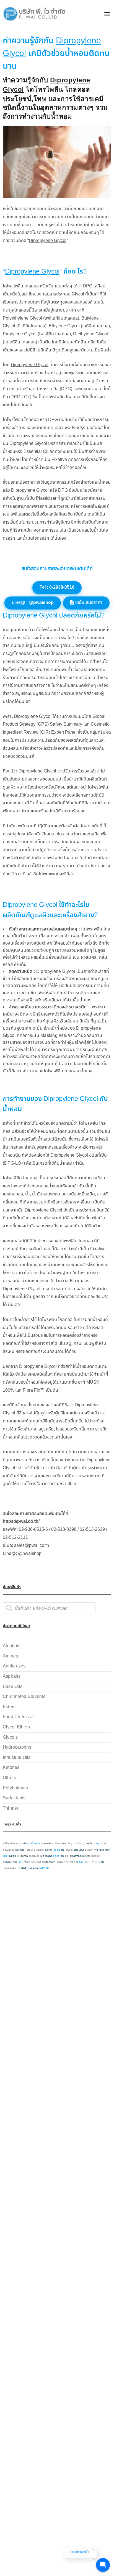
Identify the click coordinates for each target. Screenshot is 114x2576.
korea (24, 1856)
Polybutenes (15, 1788)
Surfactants (14, 1798)
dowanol (8, 1850)
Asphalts (12, 1676)
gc (63, 1850)
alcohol (21, 1844)
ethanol (20, 1850)
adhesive (9, 1844)
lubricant (46, 1856)
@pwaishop (30, 1554)
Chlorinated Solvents (24, 1697)
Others (9, 1778)
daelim (89, 1844)
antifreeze (33, 1844)
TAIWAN (62, 1862)
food (57, 1850)
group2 (79, 1850)
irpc (5, 1856)
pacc (56, 1856)
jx (18, 1856)
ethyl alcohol (35, 1850)
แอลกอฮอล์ (10, 1869)
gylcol (89, 1850)
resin (27, 1862)
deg (97, 1844)
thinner (73, 1862)
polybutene (10, 1862)
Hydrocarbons (17, 1747)
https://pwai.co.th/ (21, 1522)
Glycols (10, 1737)
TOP (87, 1862)
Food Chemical (18, 1717)
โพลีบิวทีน (45, 1869)
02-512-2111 (15, 1538)
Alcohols (12, 1646)
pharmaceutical (80, 1856)
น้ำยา (94, 1862)
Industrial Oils (17, 1758)
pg (67, 1856)
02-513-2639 (92, 1530)
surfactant (49, 1862)
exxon (49, 1850)
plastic (96, 1856)
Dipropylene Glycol (48, 241)
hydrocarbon (102, 1850)
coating (79, 1844)
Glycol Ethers (16, 1727)
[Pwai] (33, 14)
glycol (69, 1850)
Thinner (11, 1808)
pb (62, 1856)
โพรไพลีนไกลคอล (28, 1869)
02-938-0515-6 (33, 1530)
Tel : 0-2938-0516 (57, 587)
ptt (21, 1862)
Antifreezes (14, 1666)
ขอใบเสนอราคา (88, 603)
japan (12, 1856)
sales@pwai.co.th (32, 1546)
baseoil (46, 1844)
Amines (10, 1656)
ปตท (101, 1862)
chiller (56, 1844)
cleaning (67, 1844)
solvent (36, 1862)
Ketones (11, 1768)
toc (81, 1862)
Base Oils (13, 1687)
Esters (9, 1707)
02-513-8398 (64, 1530)
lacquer (34, 1856)
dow (104, 1844)
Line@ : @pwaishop (33, 603)
